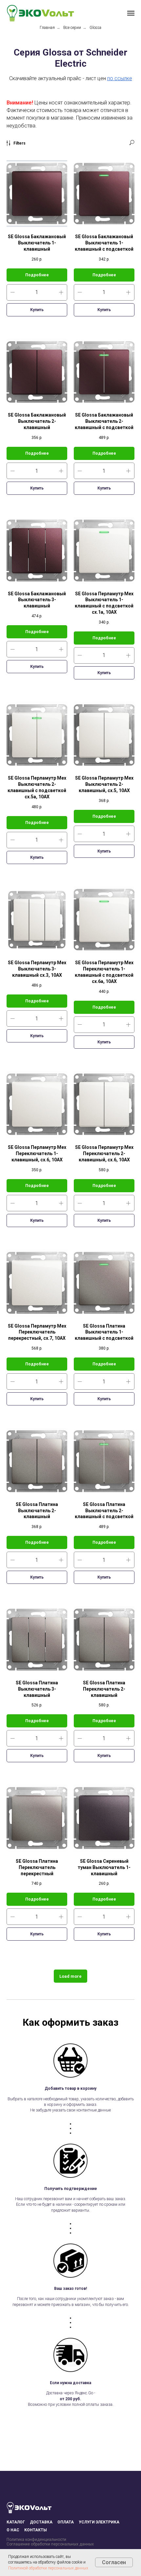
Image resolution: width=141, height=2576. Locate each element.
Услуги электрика (99, 2522)
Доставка (41, 2522)
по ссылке (120, 78)
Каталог (16, 2522)
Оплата (66, 2522)
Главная (47, 28)
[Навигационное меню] (131, 13)
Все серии (72, 28)
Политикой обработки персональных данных (48, 2568)
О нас (13, 2530)
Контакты (36, 2530)
